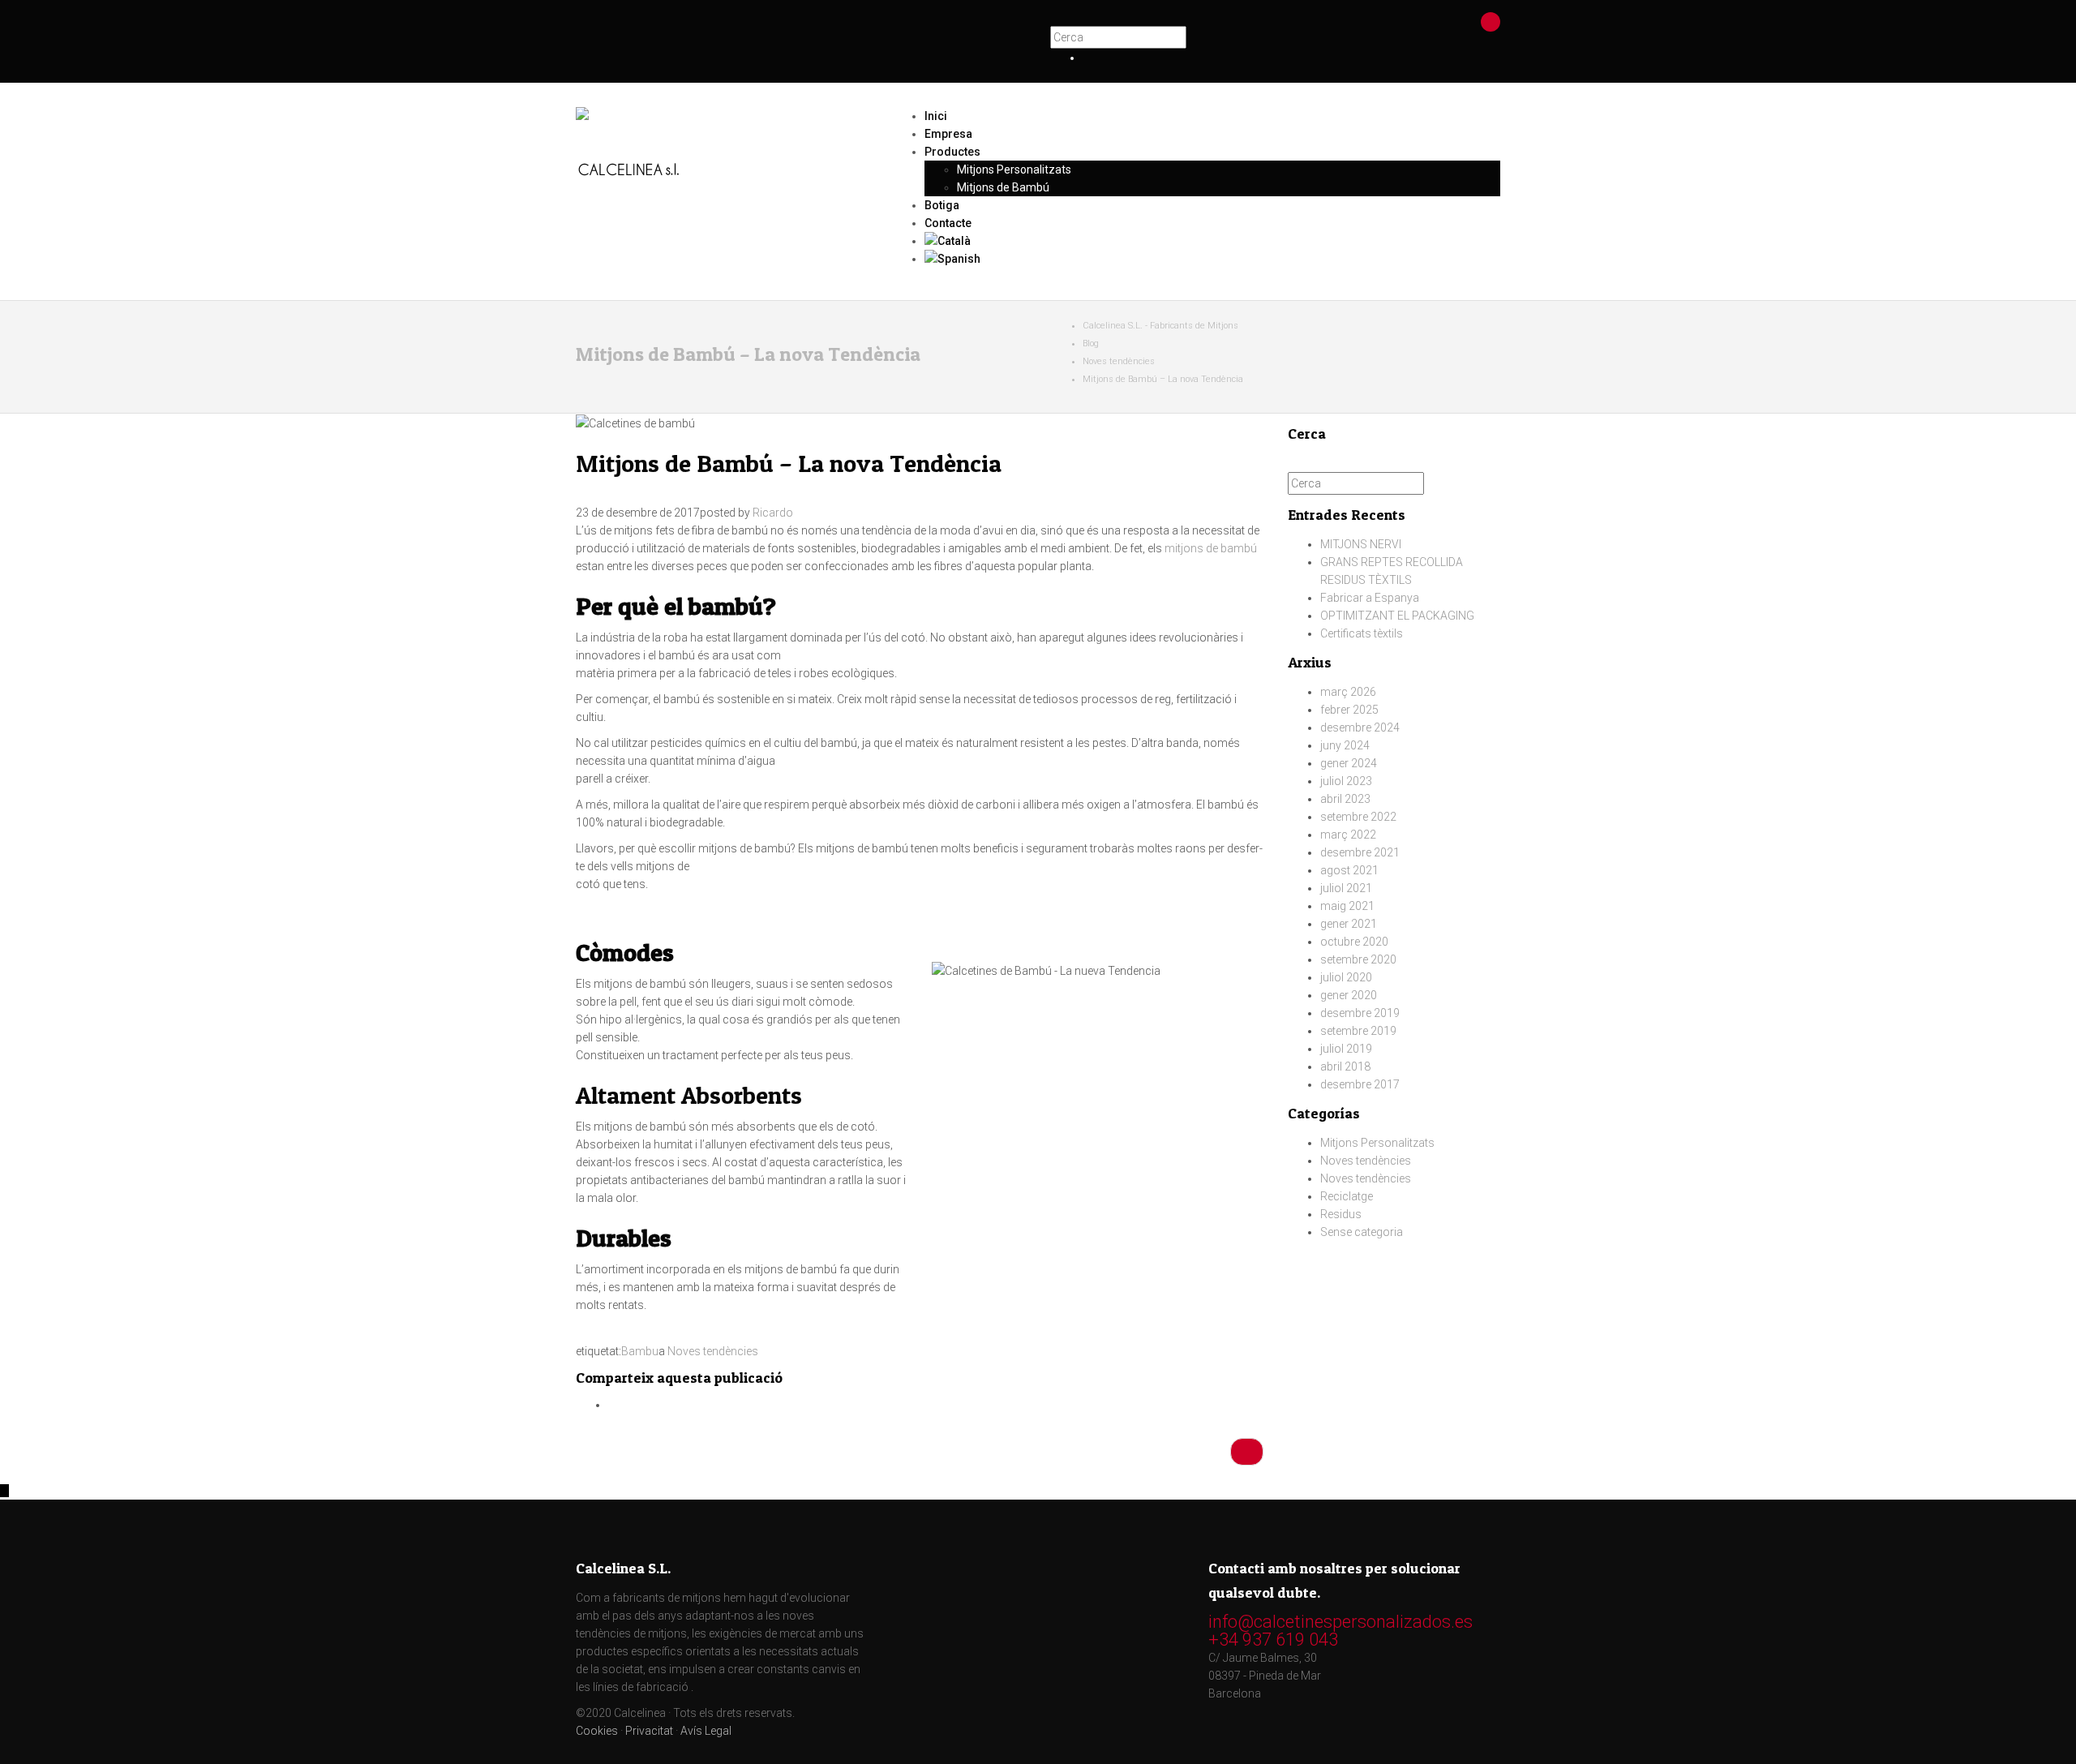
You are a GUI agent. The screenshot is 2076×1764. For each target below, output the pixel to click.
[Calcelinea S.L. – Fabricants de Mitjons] (722, 129)
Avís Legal (706, 1731)
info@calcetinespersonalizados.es (1340, 1622)
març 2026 (1348, 692)
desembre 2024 (1360, 727)
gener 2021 (1349, 924)
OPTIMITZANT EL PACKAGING (1397, 616)
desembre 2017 (1360, 1084)
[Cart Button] (1491, 21)
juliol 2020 (1346, 977)
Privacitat (649, 1731)
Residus (1341, 1214)
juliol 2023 (1346, 781)
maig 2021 (1347, 906)
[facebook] (1087, 58)
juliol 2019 (1346, 1049)
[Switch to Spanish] (1212, 259)
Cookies (597, 1731)
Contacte (948, 223)
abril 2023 (1345, 799)
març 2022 (1348, 835)
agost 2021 (1349, 870)
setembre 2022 (1358, 817)
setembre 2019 (1358, 1031)
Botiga (942, 205)
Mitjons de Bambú (1003, 187)
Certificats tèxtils (1362, 633)
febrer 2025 (1349, 710)
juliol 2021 (1346, 888)
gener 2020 (1349, 995)
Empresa (948, 134)
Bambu (640, 1351)
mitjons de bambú (1211, 548)
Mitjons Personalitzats (1014, 170)
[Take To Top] (4, 1491)
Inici (936, 116)
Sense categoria (1362, 1232)
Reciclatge (1347, 1196)
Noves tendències (713, 1351)
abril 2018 (1345, 1067)
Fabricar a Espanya (1370, 598)
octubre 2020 (1354, 942)
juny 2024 (1345, 745)
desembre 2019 (1360, 1013)
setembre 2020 (1358, 959)
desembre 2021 (1360, 852)
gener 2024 (1349, 763)
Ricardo (773, 513)
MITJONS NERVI (1361, 544)
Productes (952, 152)
